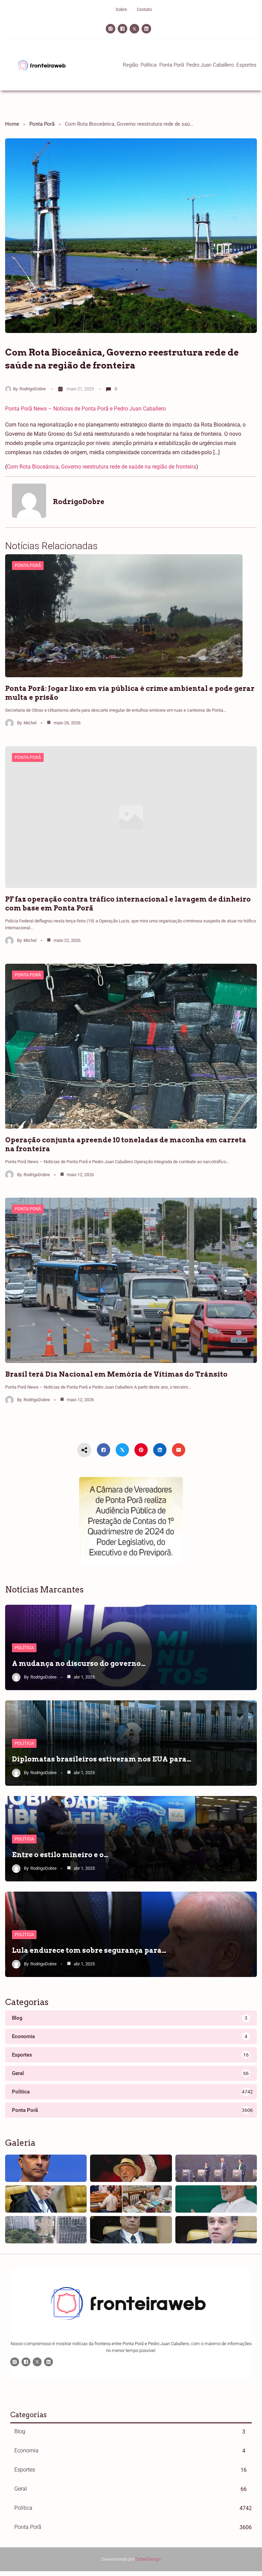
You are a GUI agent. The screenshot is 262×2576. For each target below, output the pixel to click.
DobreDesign (148, 2559)
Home (12, 124)
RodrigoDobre (33, 389)
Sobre (121, 9)
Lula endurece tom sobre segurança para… (89, 1950)
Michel (30, 723)
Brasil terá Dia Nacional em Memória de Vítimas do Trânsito (116, 1374)
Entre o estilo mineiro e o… (60, 1855)
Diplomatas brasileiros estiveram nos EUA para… (102, 1759)
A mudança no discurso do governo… (79, 1663)
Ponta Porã (42, 124)
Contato (144, 9)
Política (24, 1648)
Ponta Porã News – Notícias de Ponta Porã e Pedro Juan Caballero (85, 409)
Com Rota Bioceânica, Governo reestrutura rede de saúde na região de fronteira (101, 467)
